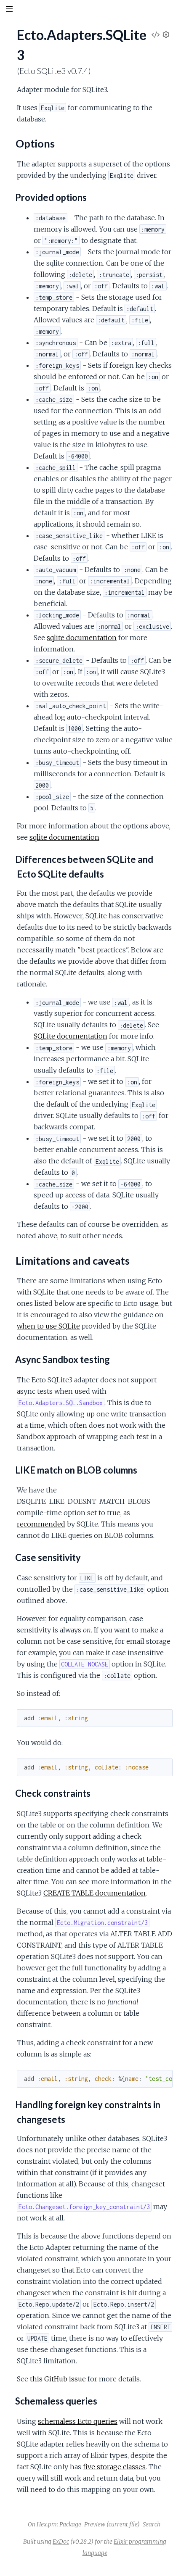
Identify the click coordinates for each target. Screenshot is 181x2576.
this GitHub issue (58, 2379)
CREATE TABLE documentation (94, 1893)
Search (152, 2524)
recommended (41, 1524)
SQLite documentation (71, 1036)
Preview (95, 2524)
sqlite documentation (82, 638)
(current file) (123, 2524)
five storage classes (114, 2467)
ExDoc (61, 2542)
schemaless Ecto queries (78, 2421)
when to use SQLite (48, 1326)
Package (70, 2524)
